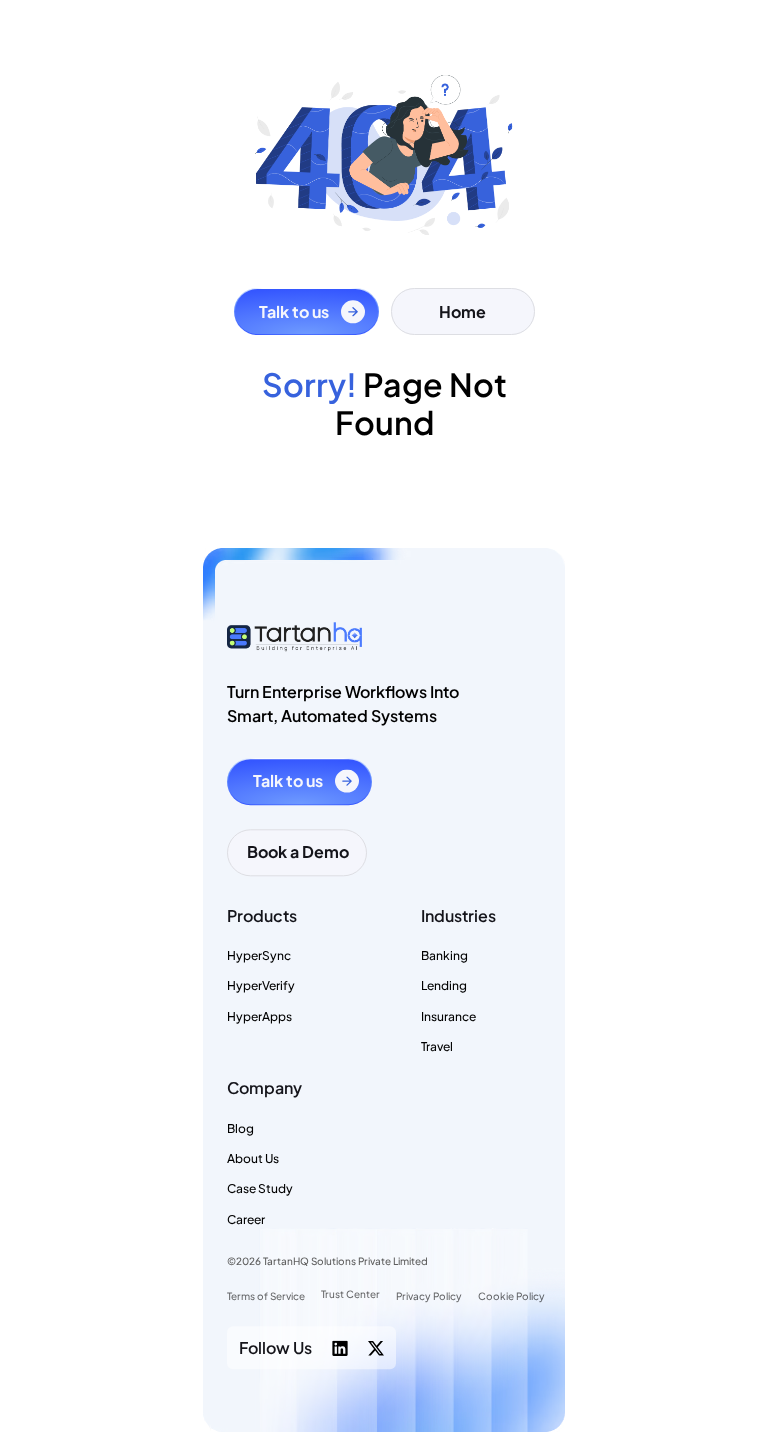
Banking (444, 955)
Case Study (260, 1189)
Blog (240, 1128)
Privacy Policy (429, 1296)
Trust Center (350, 1295)
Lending (444, 985)
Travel (437, 1046)
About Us (253, 1158)
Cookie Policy (511, 1296)
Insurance (448, 1016)
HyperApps (259, 1016)
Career (246, 1219)
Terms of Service (266, 1296)
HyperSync (259, 955)
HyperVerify (261, 985)
